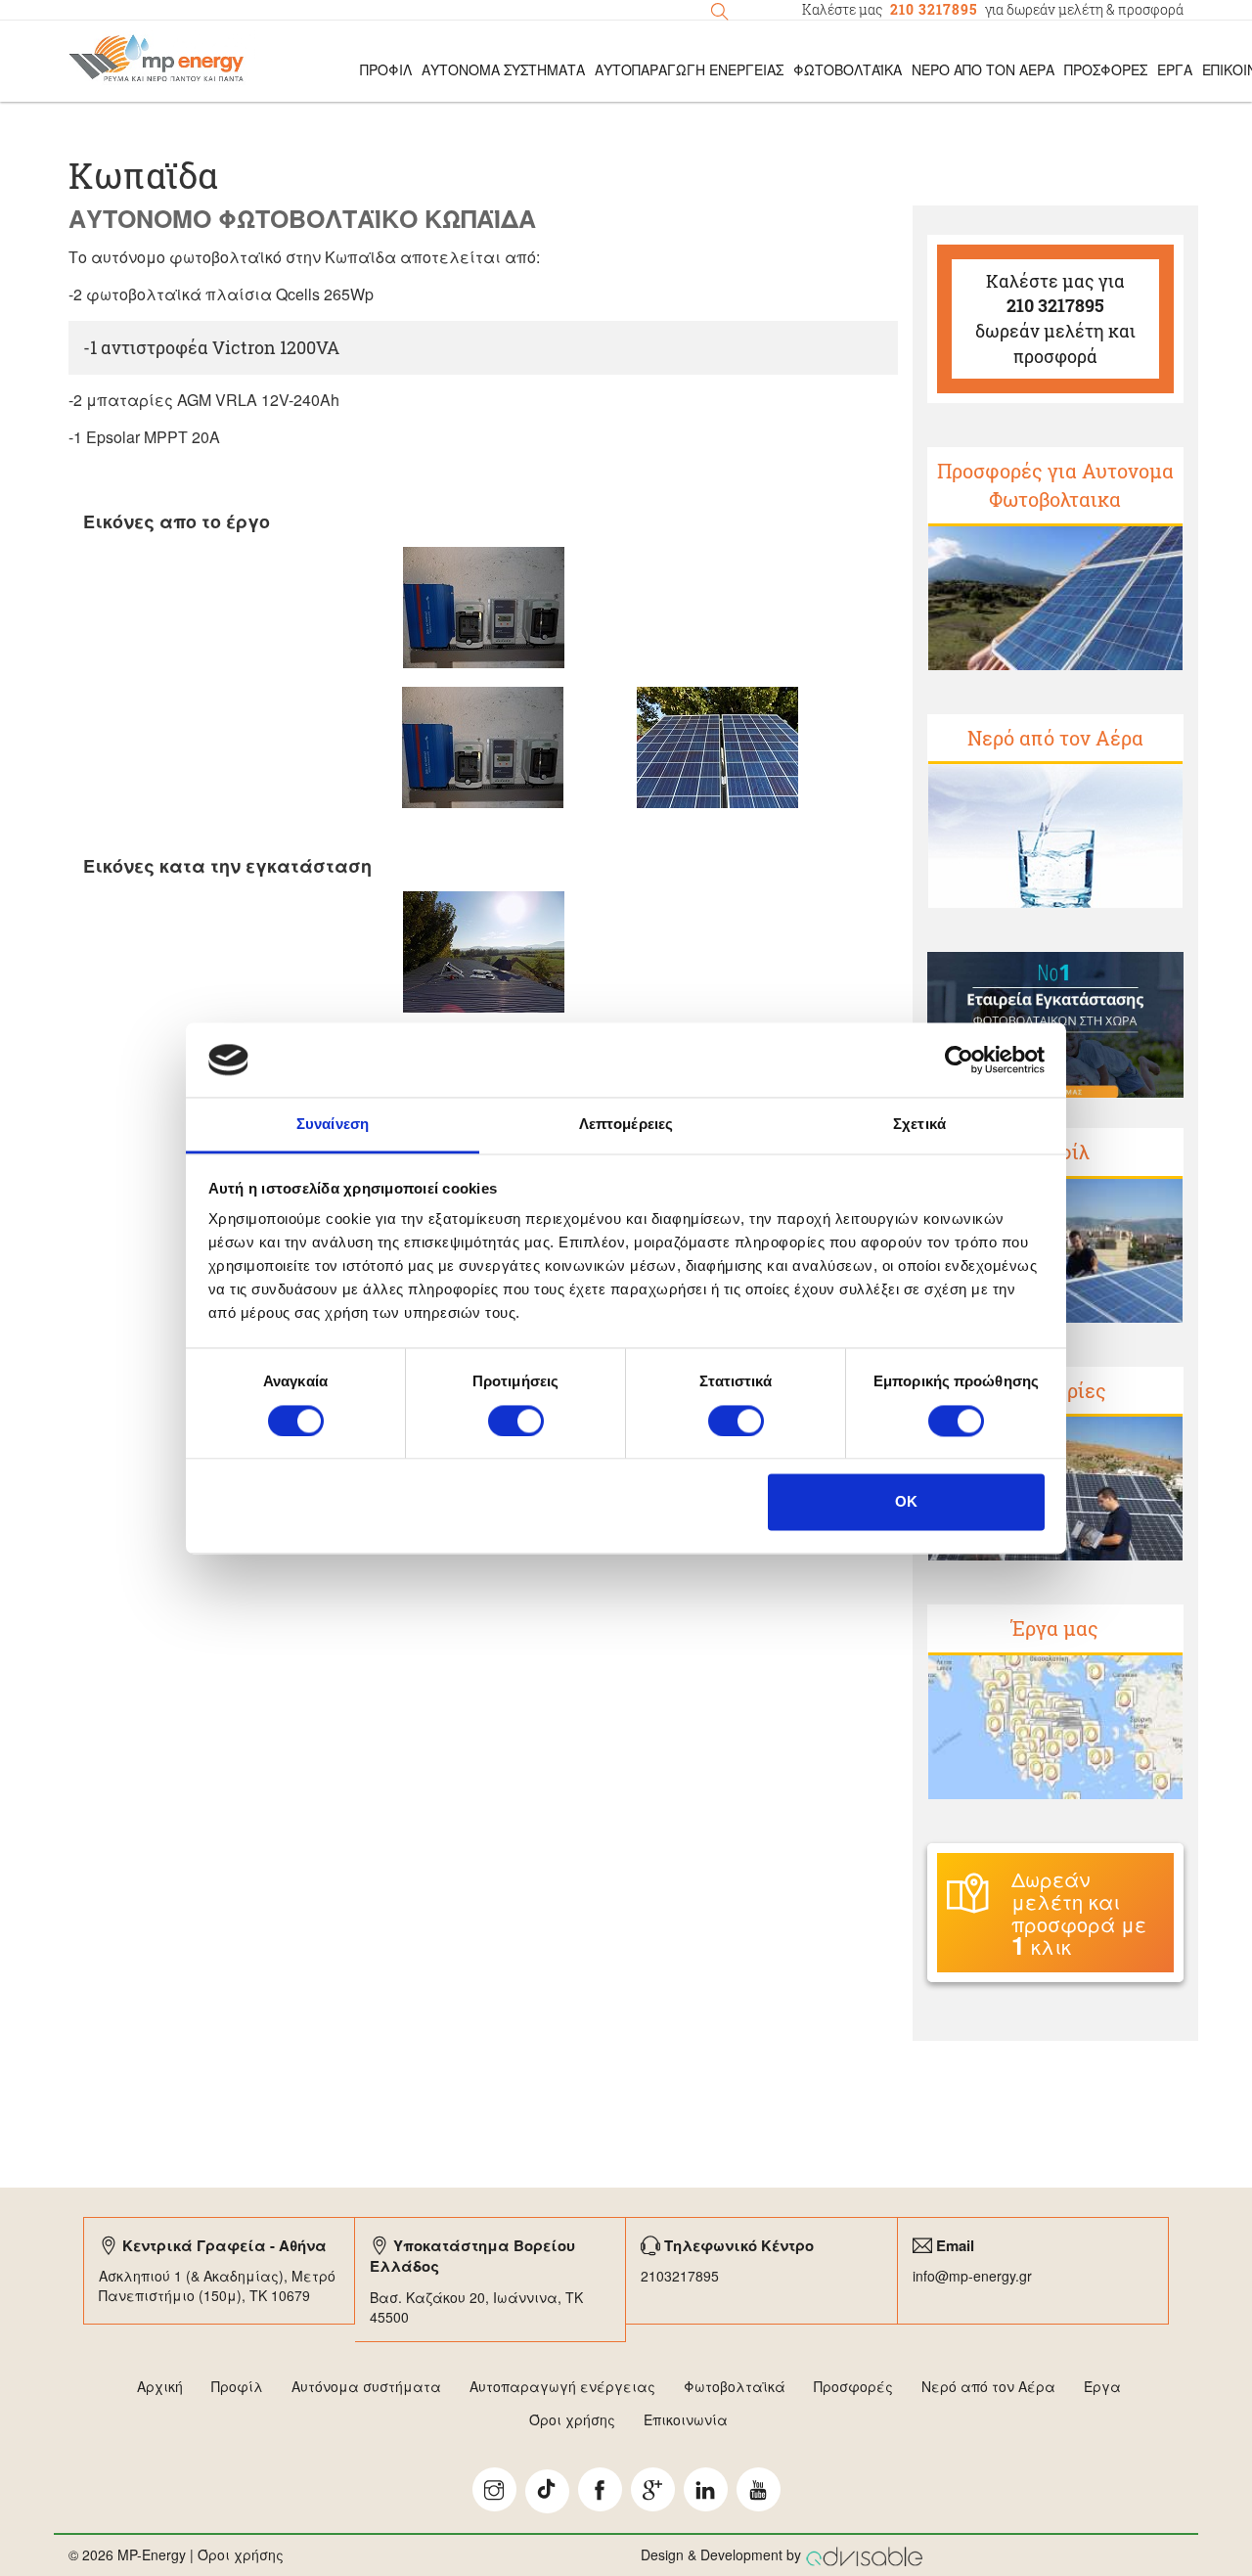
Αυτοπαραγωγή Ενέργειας (689, 69)
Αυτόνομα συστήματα (366, 2386)
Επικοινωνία (686, 2419)
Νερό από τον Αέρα (983, 69)
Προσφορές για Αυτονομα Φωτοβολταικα (1055, 485)
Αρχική (160, 2386)
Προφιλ (386, 69)
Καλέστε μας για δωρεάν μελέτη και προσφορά (1055, 318)
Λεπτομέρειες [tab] (626, 1125)
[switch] (516, 1421)
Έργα (1175, 69)
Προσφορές (1106, 69)
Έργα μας (1055, 1628)
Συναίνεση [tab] (333, 1125)
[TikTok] (547, 2491)
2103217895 (680, 2276)
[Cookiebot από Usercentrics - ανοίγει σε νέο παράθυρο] (959, 1060)
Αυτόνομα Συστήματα (503, 69)
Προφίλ (237, 2386)
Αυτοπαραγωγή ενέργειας (562, 2386)
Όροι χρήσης (572, 2419)
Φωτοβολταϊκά (848, 69)
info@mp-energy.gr (972, 2276)
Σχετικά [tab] (919, 1125)
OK (906, 1502)
